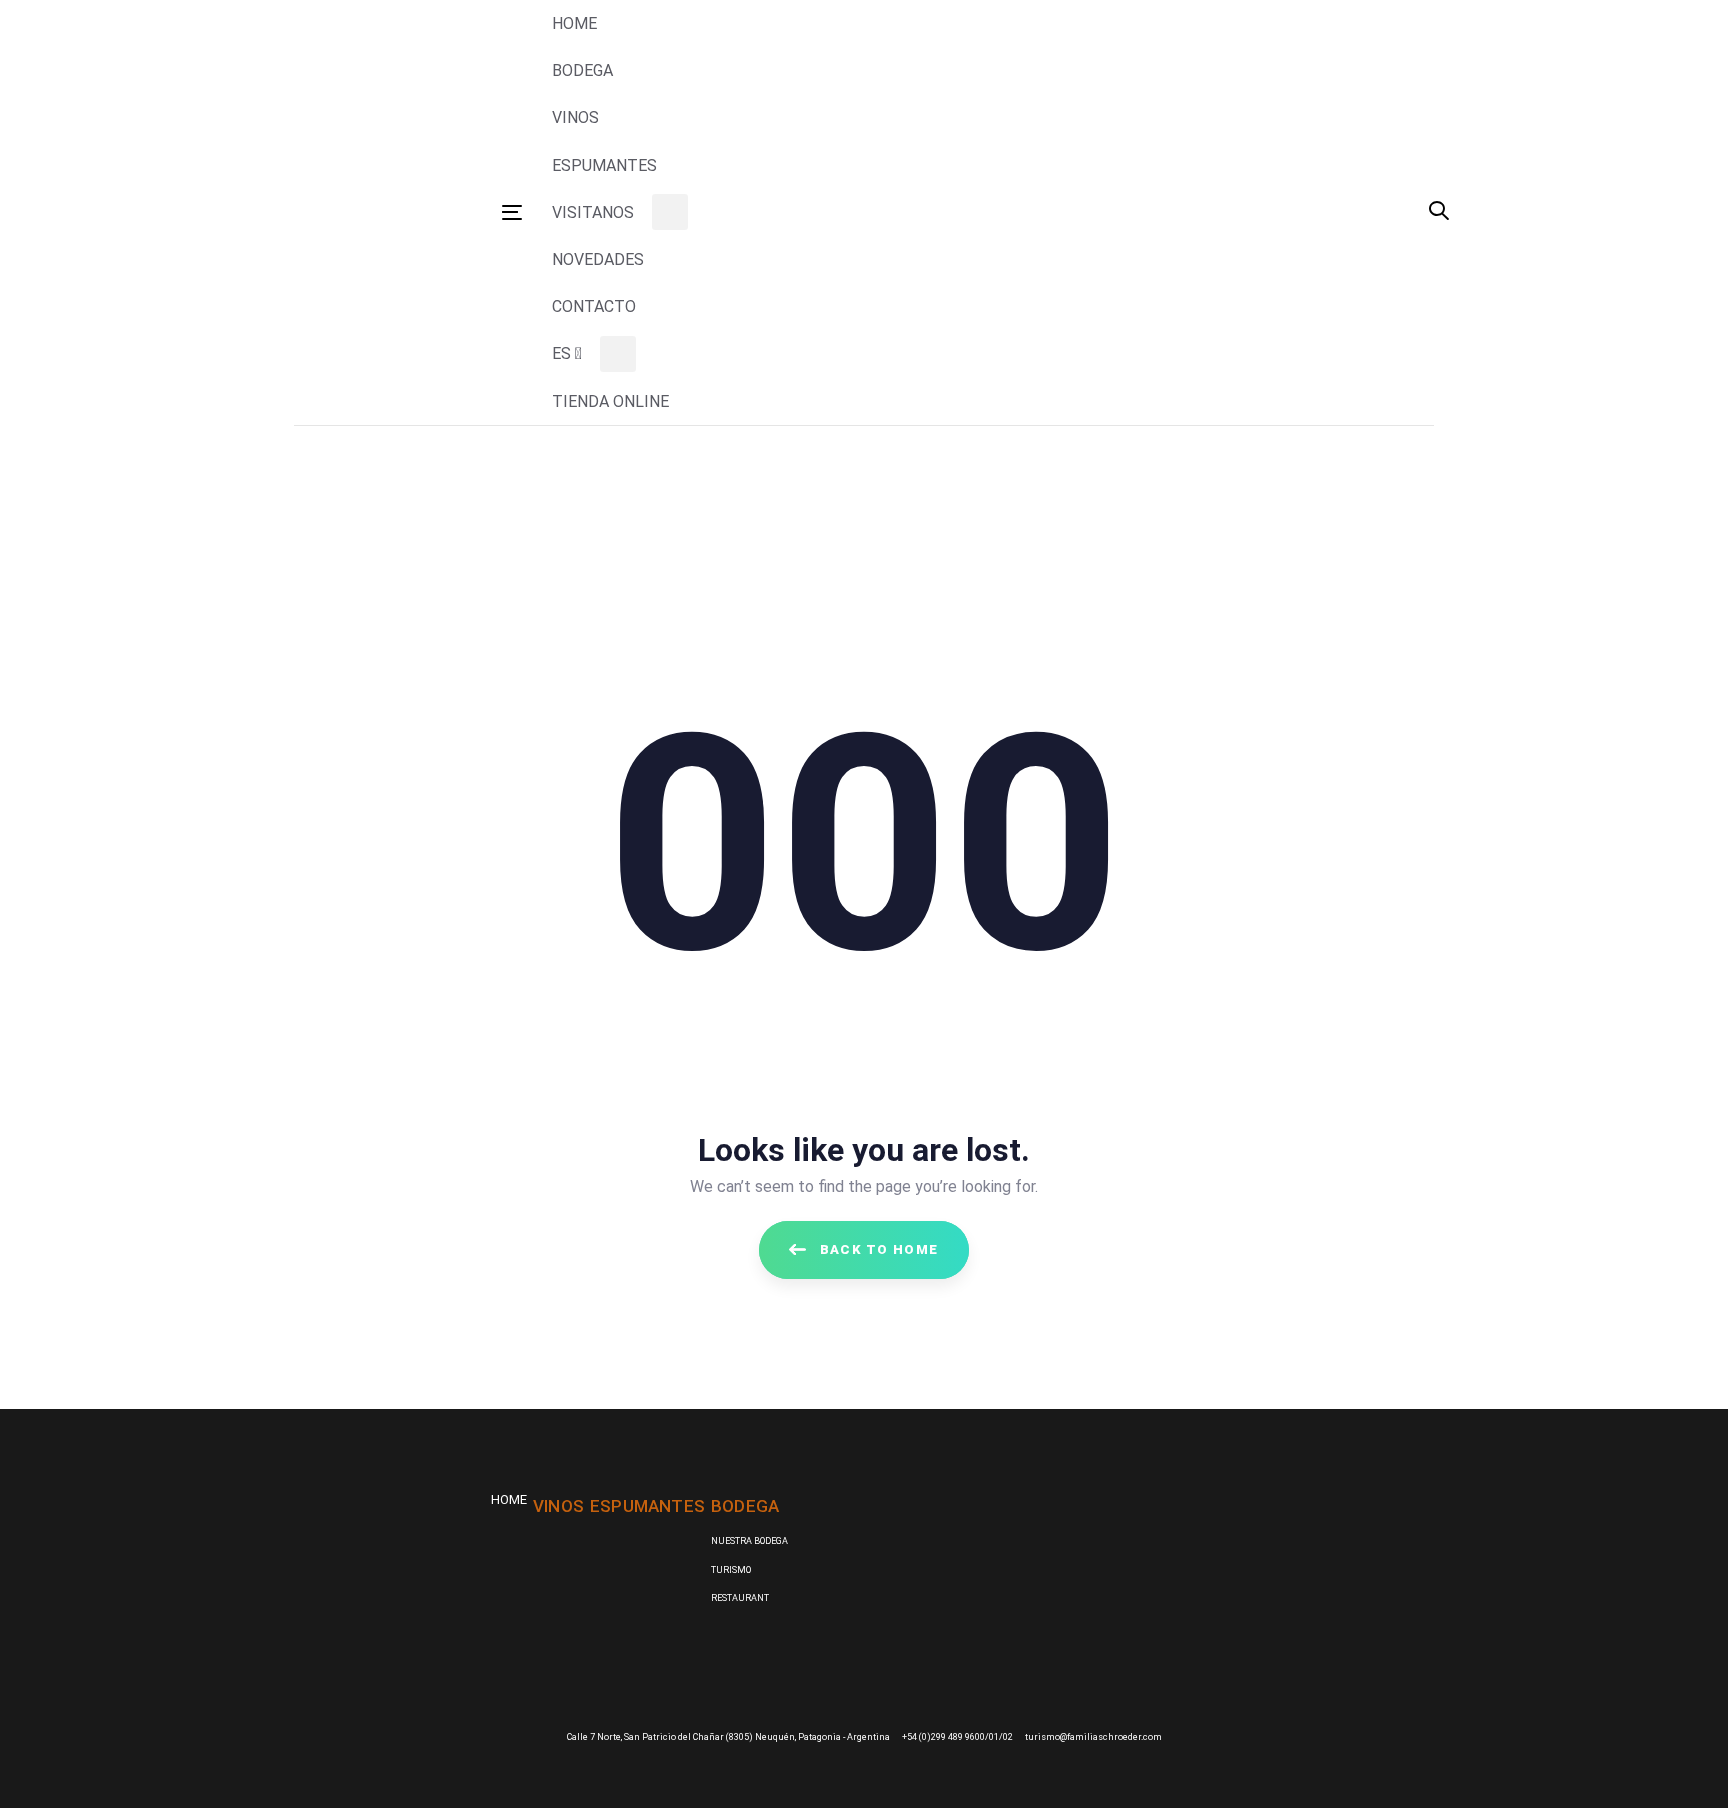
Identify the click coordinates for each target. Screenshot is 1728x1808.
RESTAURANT (740, 1598)
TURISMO (731, 1570)
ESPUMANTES (647, 1506)
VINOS (558, 1506)
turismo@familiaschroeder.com (1093, 1737)
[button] (1439, 212)
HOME (509, 1499)
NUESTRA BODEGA (749, 1541)
